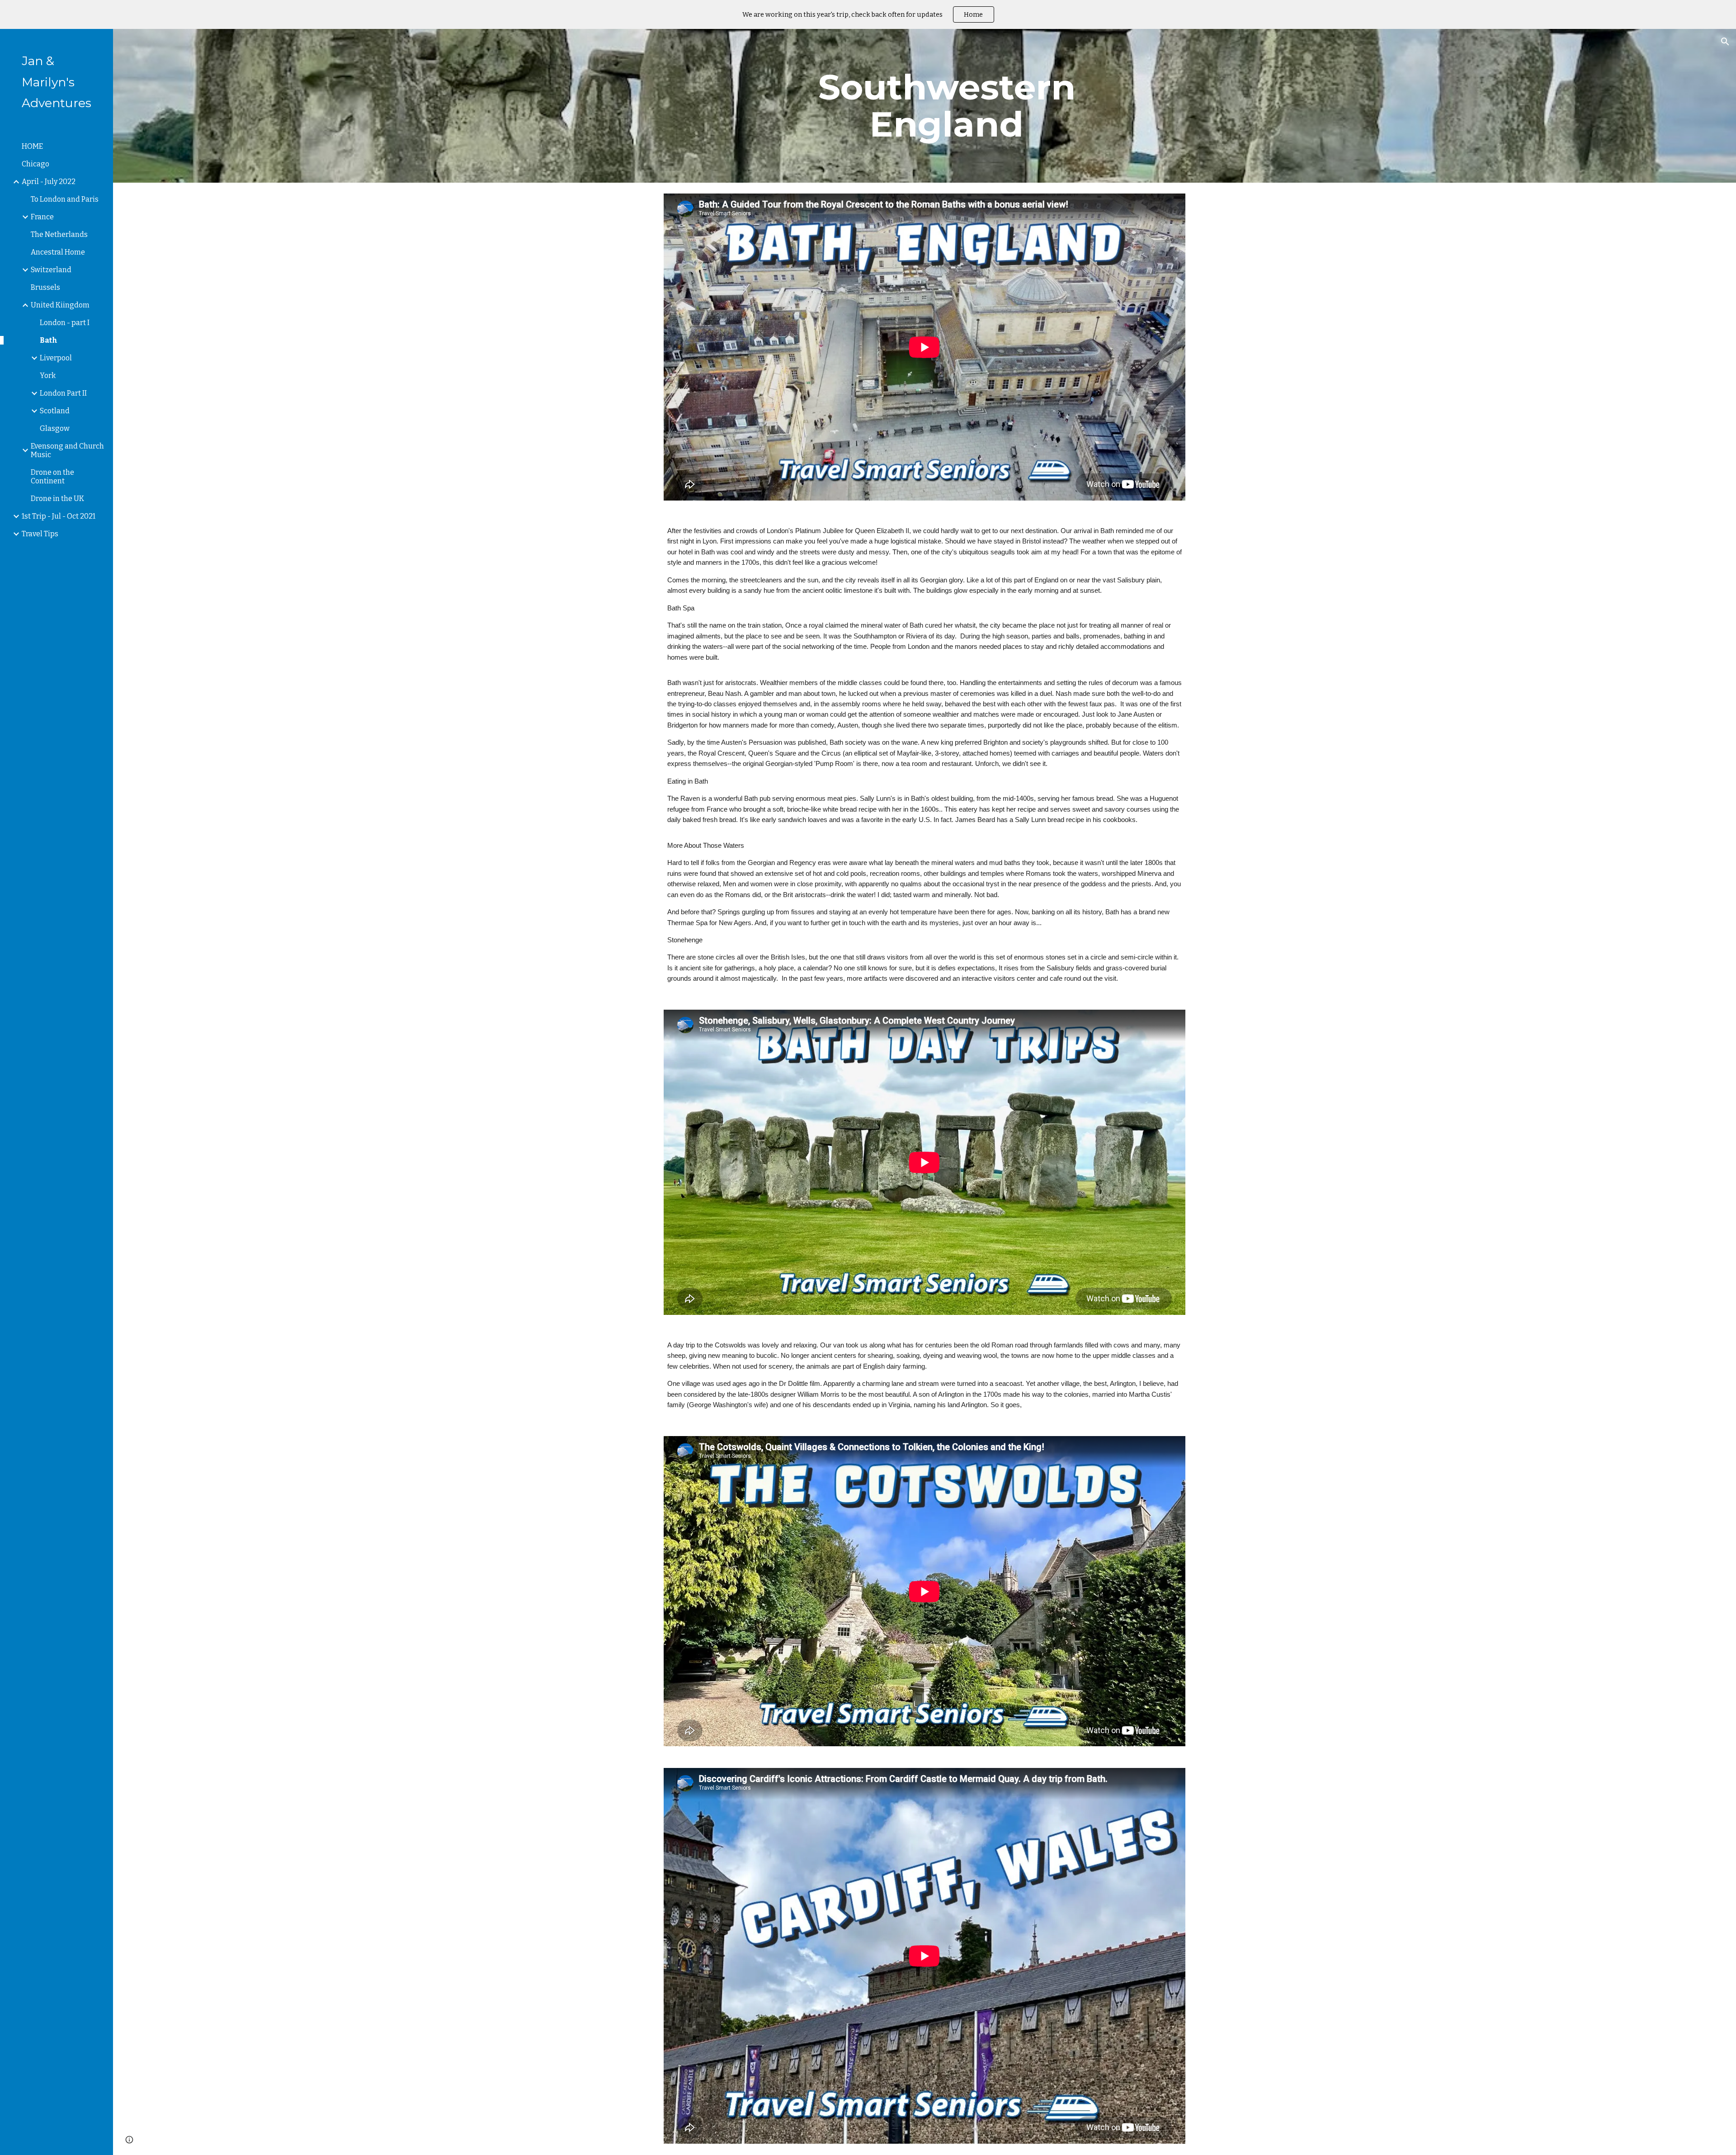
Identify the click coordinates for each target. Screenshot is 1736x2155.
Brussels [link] (45, 287)
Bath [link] (49, 340)
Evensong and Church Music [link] (67, 450)
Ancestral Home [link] (58, 252)
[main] (947, 106)
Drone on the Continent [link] (52, 477)
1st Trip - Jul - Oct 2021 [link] (59, 516)
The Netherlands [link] (59, 234)
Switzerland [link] (51, 270)
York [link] (48, 376)
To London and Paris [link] (65, 199)
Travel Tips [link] (40, 534)
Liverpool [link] (56, 358)
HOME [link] (32, 146)
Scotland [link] (55, 411)
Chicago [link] (35, 164)
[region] (868, 14)
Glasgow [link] (55, 428)
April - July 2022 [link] (49, 182)
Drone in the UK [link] (57, 499)
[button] (1725, 42)
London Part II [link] (63, 393)
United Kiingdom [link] (60, 305)
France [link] (42, 217)
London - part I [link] (65, 323)
